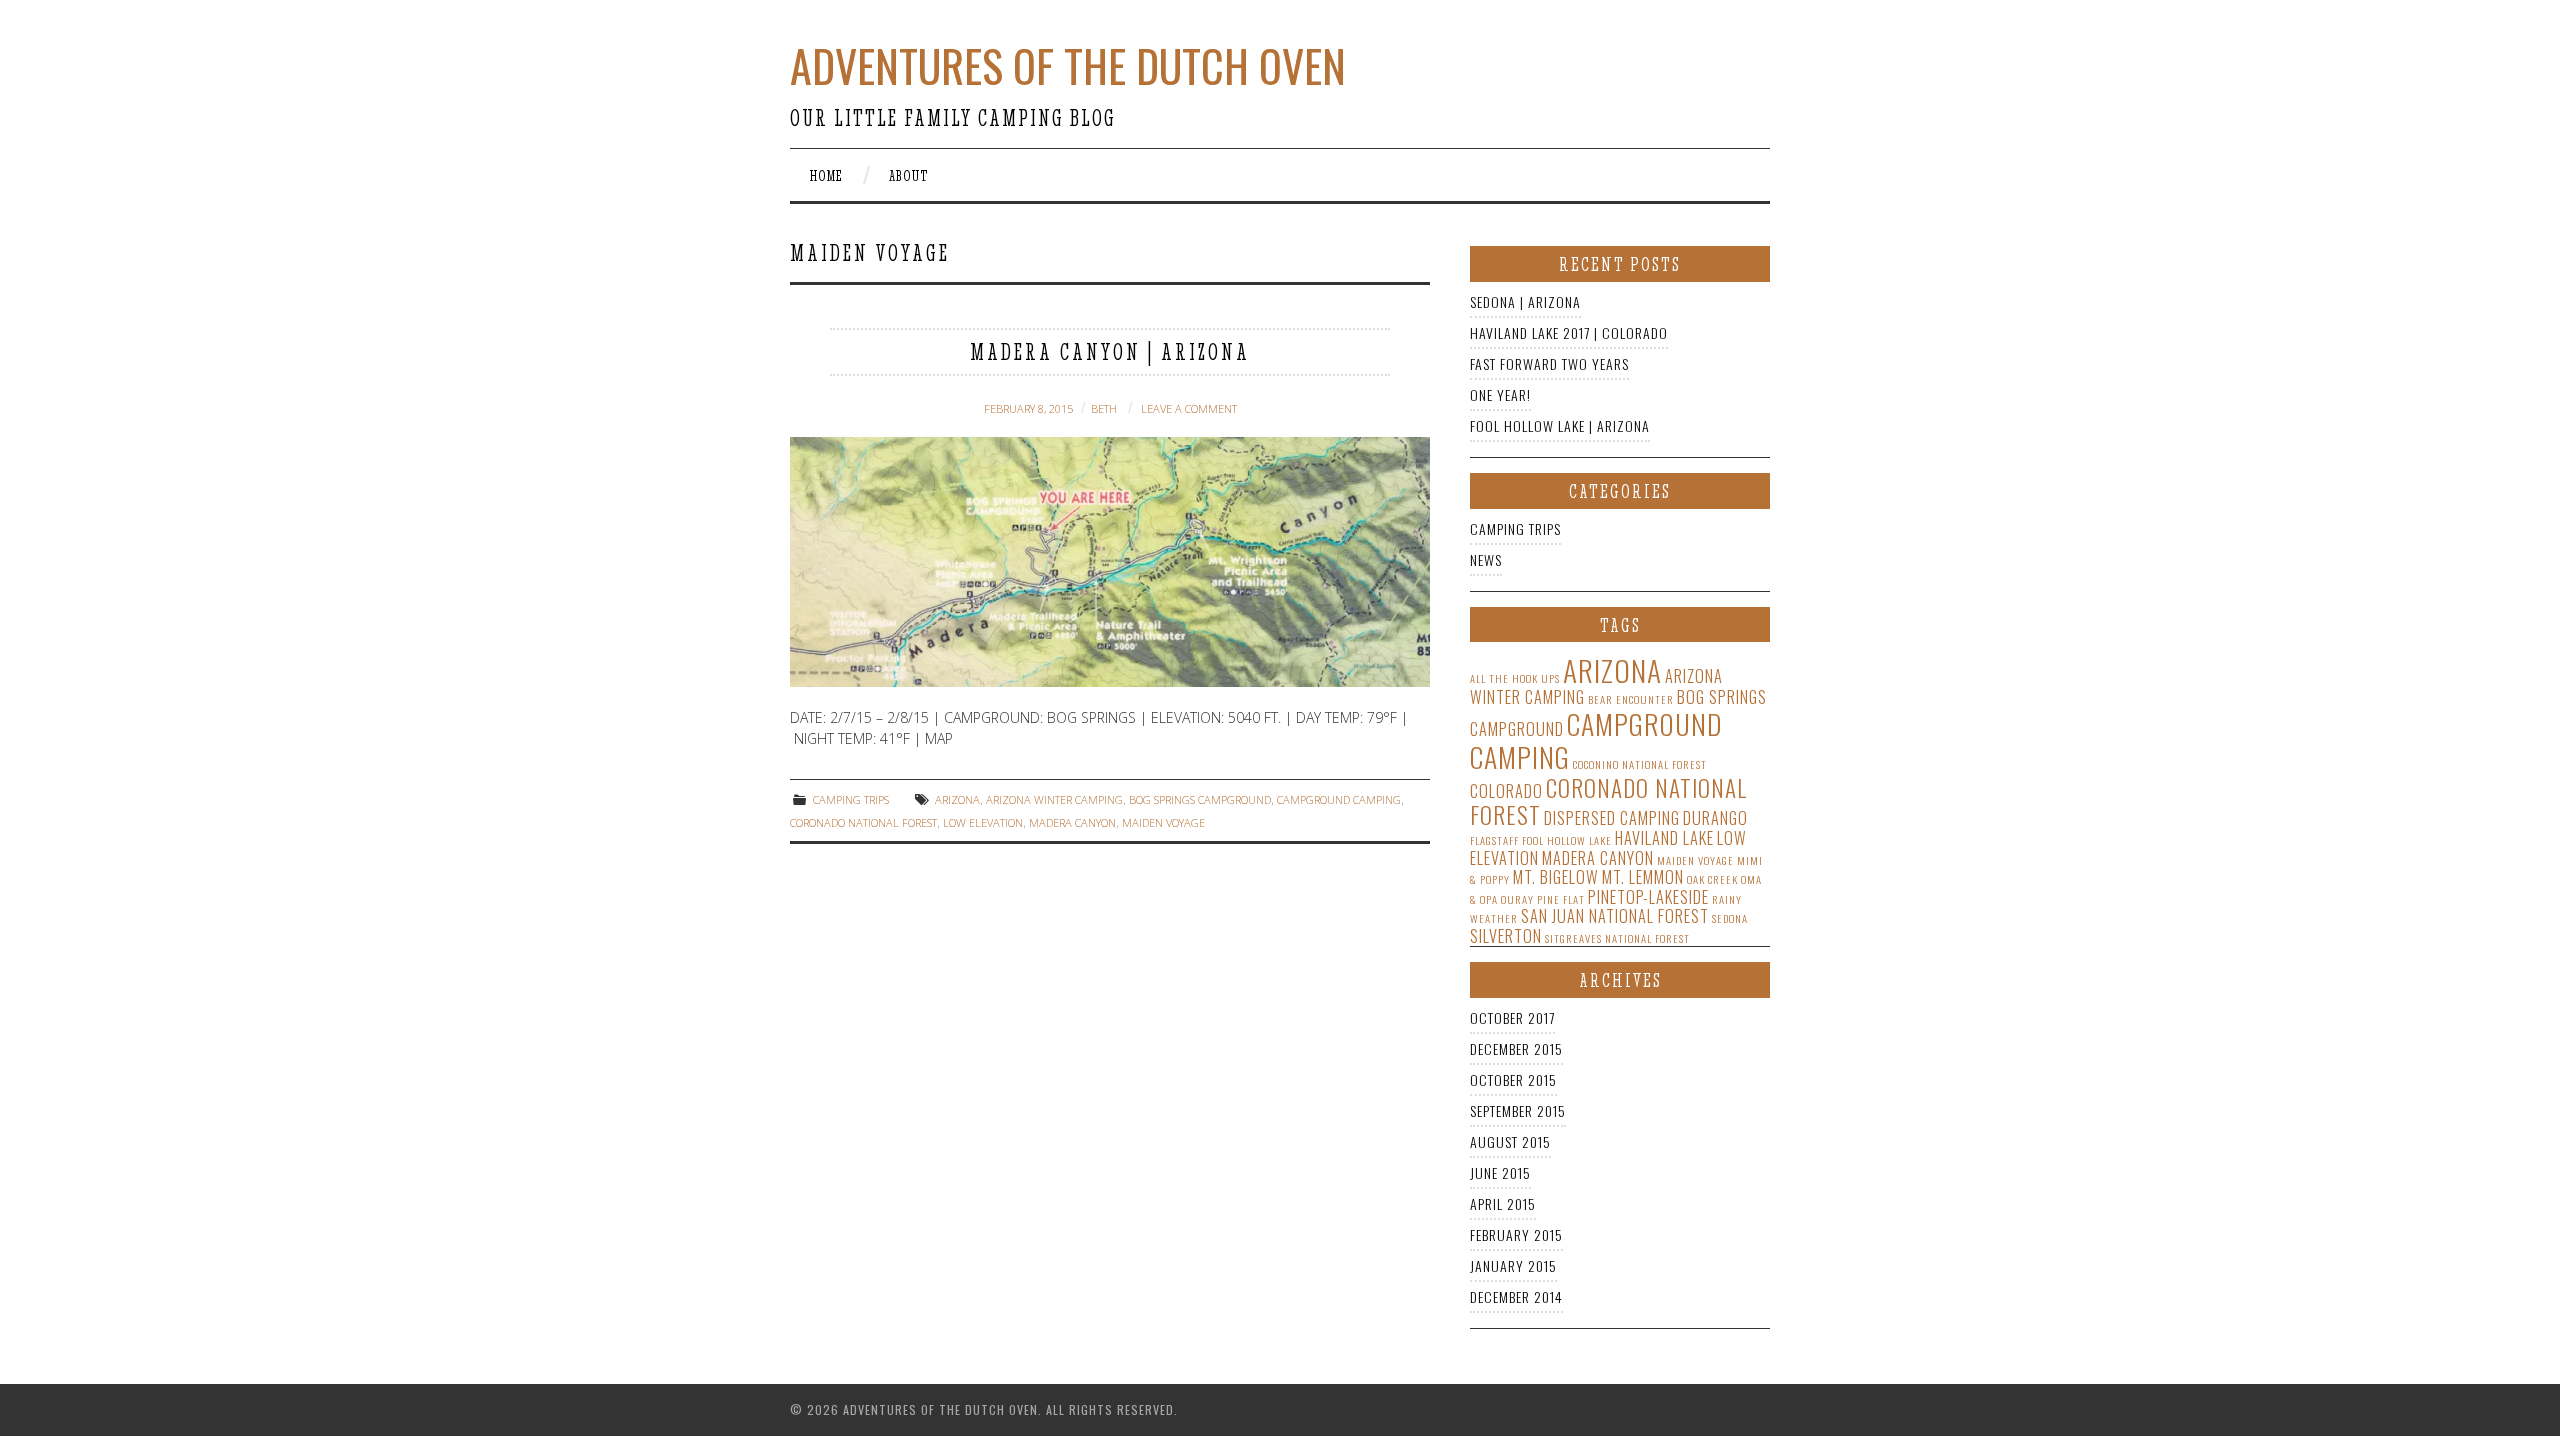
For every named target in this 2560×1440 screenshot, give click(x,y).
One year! (1500, 394)
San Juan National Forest (1615, 916)
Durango (1715, 818)
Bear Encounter (1631, 699)
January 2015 (1513, 1265)
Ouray (1517, 899)
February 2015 (1516, 1234)
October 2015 (1513, 1079)
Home (826, 175)
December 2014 (1516, 1296)
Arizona (957, 799)
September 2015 (1518, 1110)
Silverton (1506, 936)
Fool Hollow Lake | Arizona (1560, 425)
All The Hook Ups (1515, 678)
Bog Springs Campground (1200, 799)
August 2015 (1510, 1141)
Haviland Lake (1664, 838)
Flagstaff (1494, 840)
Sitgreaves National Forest (1617, 938)
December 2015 (1516, 1048)
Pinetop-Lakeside (1648, 897)
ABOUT (909, 175)
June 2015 (1500, 1172)
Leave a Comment (1189, 408)
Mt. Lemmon (1643, 877)
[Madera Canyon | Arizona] (1110, 562)
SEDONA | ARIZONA (1525, 301)
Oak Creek (1712, 879)
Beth (1104, 408)
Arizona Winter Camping (1054, 799)
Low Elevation (983, 822)
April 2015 (1503, 1203)
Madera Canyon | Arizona (1110, 352)
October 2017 (1512, 1017)
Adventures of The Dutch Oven (1068, 65)
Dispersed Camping (1612, 818)
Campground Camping (1339, 799)
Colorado (1506, 791)
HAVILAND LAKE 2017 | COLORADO (1569, 332)
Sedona (1730, 918)
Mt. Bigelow (1556, 877)
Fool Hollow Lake (1567, 840)
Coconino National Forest (1640, 764)
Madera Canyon (1072, 822)
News (1486, 559)
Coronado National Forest (863, 822)
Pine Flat (1561, 899)
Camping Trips (851, 799)
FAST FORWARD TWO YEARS (1549, 363)
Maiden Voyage (1163, 822)
